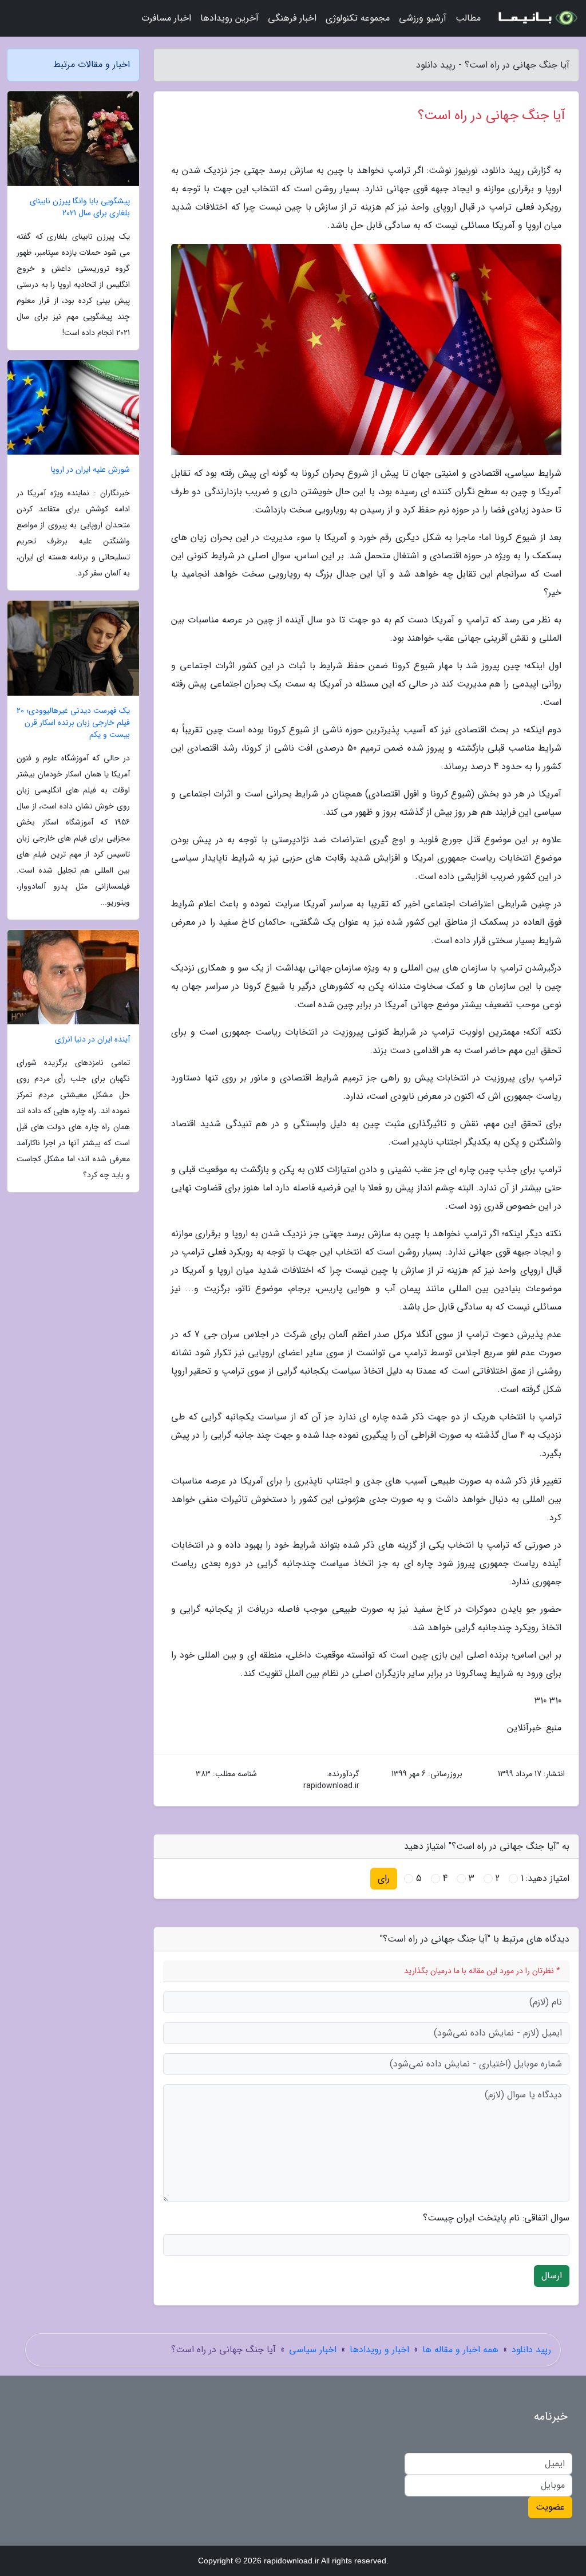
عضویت (550, 2507)
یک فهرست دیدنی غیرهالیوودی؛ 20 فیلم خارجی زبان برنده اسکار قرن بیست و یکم (73, 723)
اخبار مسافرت (166, 18)
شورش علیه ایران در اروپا (90, 470)
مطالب (468, 18)
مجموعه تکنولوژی (358, 18)
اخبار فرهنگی (292, 18)
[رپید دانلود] (537, 18)
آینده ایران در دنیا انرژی (92, 1040)
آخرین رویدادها (229, 18)
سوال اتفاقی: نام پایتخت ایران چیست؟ (496, 2218)
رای (384, 1878)
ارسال (552, 2276)
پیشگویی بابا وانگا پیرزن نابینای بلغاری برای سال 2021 (80, 207)
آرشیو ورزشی (423, 18)
